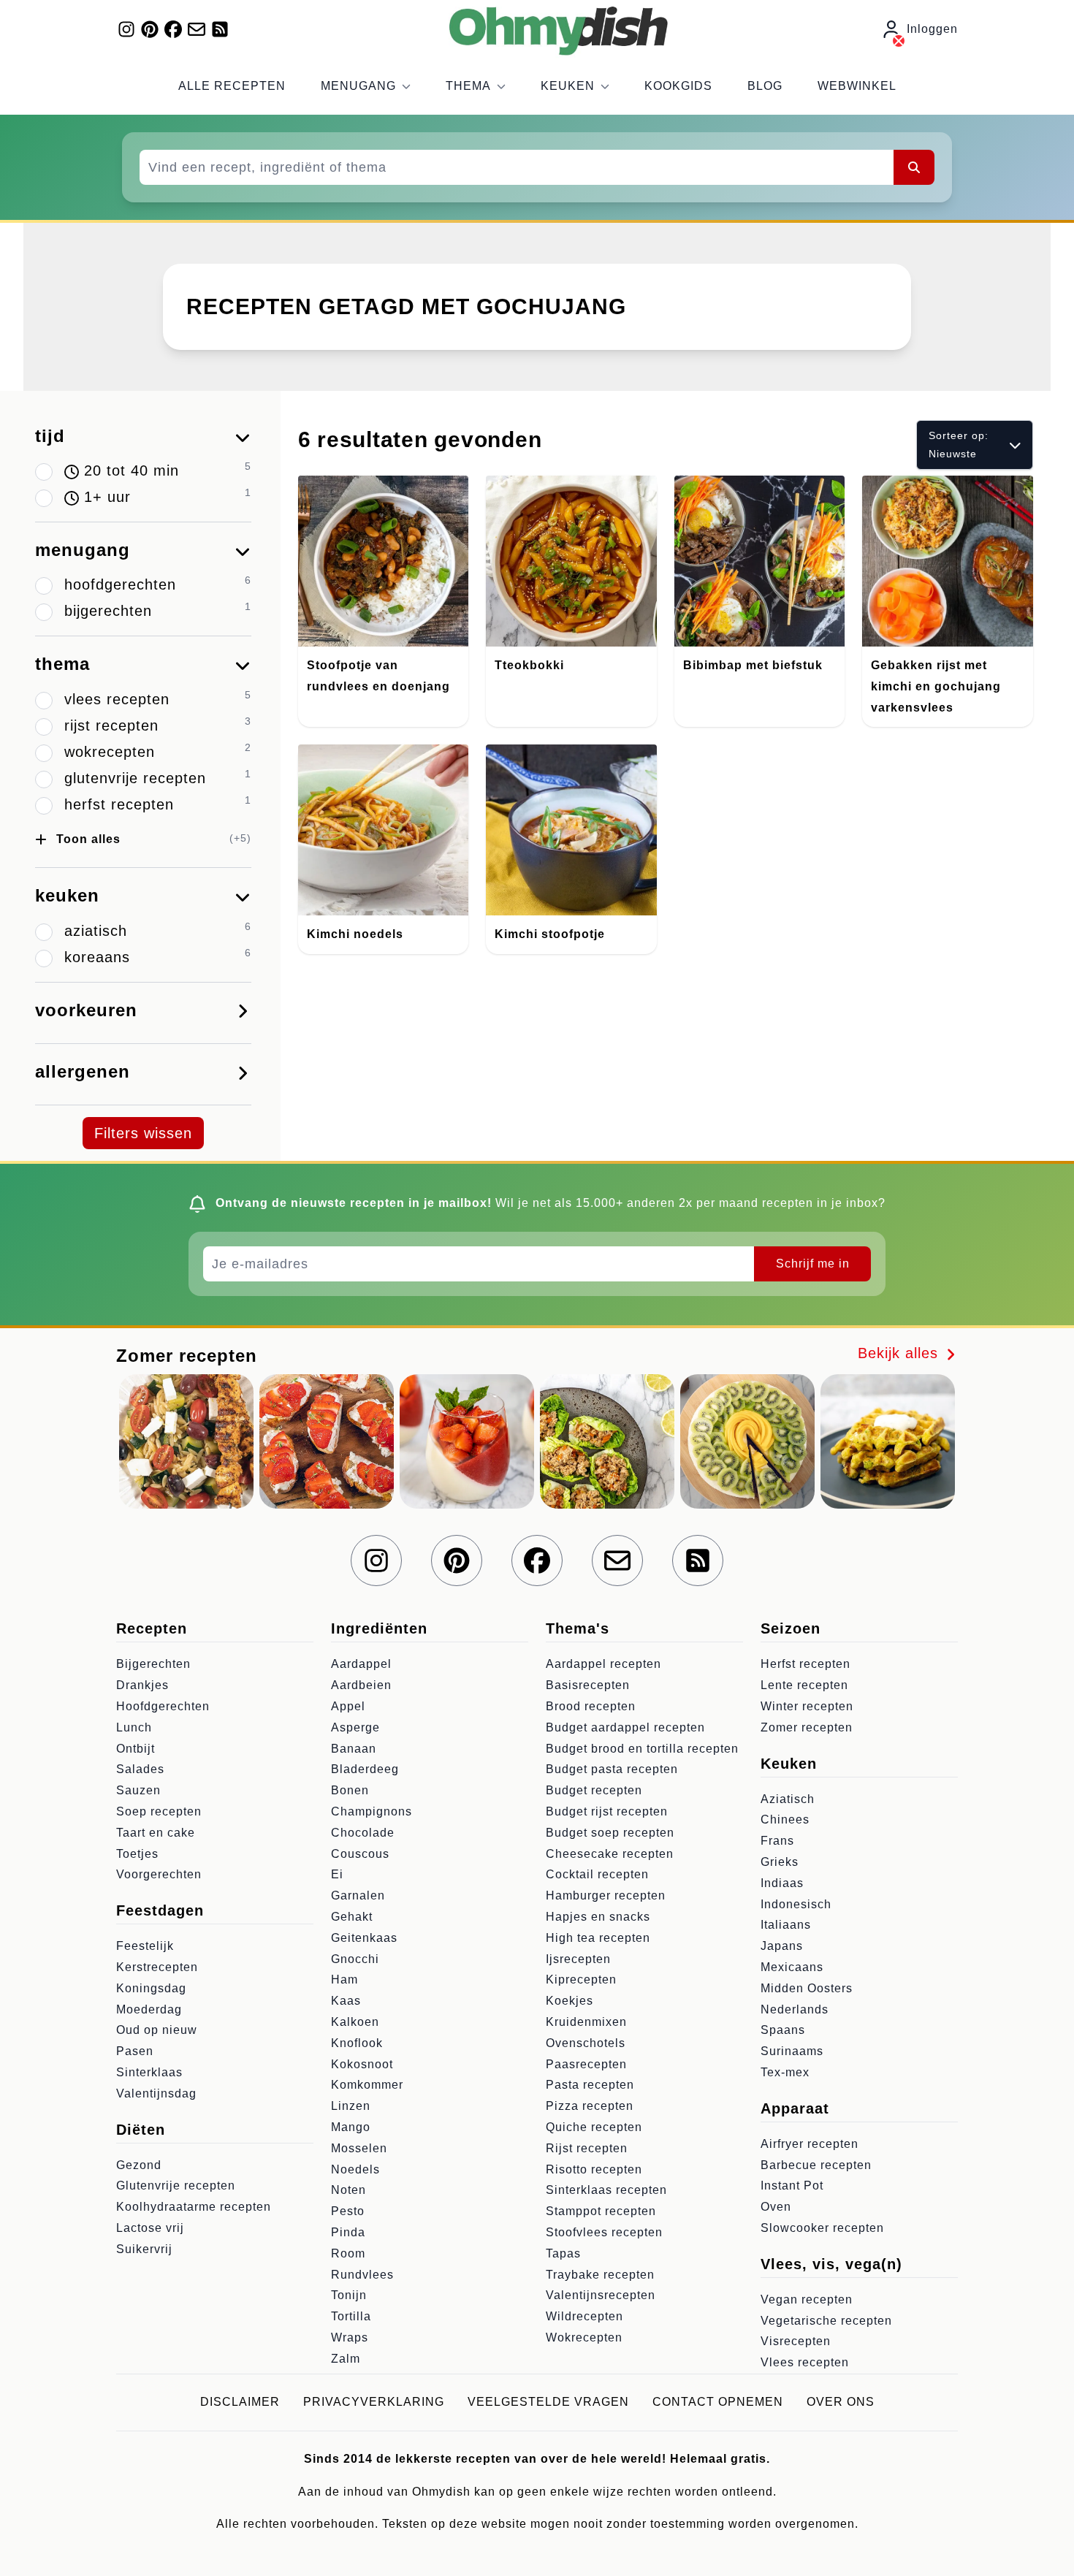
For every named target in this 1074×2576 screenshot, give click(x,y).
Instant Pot (792, 2186)
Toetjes (137, 1854)
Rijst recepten (587, 2148)
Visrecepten (796, 2341)
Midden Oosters (807, 1988)
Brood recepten (591, 1706)
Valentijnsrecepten (601, 2295)
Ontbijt (136, 1749)
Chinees (785, 1819)
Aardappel (361, 1664)
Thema (468, 86)
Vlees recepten (805, 2362)
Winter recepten (807, 1706)
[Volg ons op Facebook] (173, 29)
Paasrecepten (586, 2064)
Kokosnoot (362, 2064)
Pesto (348, 2211)
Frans (777, 1841)
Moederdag (149, 2009)
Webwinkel (857, 86)
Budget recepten (594, 1790)
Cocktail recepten (597, 1874)
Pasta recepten (590, 2085)
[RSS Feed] (220, 29)
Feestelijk (145, 1946)
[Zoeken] (914, 167)
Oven (776, 2207)
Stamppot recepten (601, 2211)
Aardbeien (361, 1685)
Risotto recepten (594, 2169)
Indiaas (782, 1883)
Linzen (351, 2106)
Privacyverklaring (374, 2402)
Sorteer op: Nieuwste (959, 445)
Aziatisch (788, 1799)
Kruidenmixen (586, 2022)
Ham (344, 1979)
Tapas (563, 2253)
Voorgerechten (159, 1874)
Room (348, 2253)
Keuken (568, 86)
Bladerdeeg (365, 1769)
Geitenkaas (364, 1938)
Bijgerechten (153, 1664)
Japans (782, 1946)
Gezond (139, 2165)
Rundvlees (362, 2275)
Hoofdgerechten (163, 1706)
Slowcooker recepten (822, 2228)
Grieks (780, 1862)
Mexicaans (792, 1967)
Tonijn (349, 2295)
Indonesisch (796, 1904)
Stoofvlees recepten (604, 2232)
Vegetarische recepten (826, 2321)
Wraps (350, 2337)
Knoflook (357, 2043)
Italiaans (786, 1925)
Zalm (346, 2359)
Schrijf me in (813, 1264)
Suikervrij (144, 2249)
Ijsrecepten (578, 1959)
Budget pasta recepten (612, 1769)
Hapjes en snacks (598, 1917)
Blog (765, 86)
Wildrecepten (584, 2316)
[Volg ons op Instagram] (126, 29)
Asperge (355, 1727)
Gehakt (352, 1917)
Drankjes (142, 1685)
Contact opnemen (718, 2402)
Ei (337, 1874)
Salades (140, 1769)
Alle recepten (232, 86)
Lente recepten (804, 1685)
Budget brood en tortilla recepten (642, 1749)
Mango (351, 2127)
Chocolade (363, 1833)
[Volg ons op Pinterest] (150, 29)
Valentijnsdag (156, 2093)
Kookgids (678, 86)
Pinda (348, 2232)
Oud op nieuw (157, 2030)
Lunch (134, 1727)
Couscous (360, 1854)
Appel (348, 1706)
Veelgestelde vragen (548, 2402)
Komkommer (367, 2085)
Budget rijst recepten (607, 1811)
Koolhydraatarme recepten (194, 2207)
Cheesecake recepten (610, 1854)
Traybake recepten (600, 2275)
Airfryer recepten (810, 2144)
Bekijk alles (900, 1353)
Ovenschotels (586, 2043)
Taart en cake (156, 1833)
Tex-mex (785, 2072)
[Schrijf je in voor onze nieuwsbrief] (197, 29)
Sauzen (138, 1790)
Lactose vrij (150, 2228)
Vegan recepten (807, 2299)
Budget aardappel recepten (625, 1727)
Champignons (372, 1811)
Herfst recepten (805, 1664)
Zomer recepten (807, 1727)
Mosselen (359, 2148)
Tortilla (351, 2316)
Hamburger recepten (606, 1895)
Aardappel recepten (603, 1664)
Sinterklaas (149, 2072)
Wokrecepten (584, 2337)
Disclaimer (240, 2402)
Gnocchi (355, 1959)
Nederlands (795, 2009)
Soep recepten (159, 1811)
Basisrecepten (588, 1685)
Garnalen (358, 1895)
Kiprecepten (581, 1979)
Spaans (783, 2030)
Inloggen (932, 29)
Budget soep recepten (610, 1833)
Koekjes (570, 2001)
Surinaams (792, 2051)
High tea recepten (598, 1938)
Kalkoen (355, 2022)
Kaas (346, 2001)
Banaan (354, 1749)
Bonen (350, 1790)
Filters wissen (143, 1133)
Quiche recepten (594, 2127)
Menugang (358, 86)
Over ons (841, 2402)
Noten (349, 2190)
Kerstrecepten (157, 1967)
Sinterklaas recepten (606, 2190)
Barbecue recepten (816, 2165)
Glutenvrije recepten (176, 2186)
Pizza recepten (590, 2106)
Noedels (355, 2169)
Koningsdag (151, 1988)
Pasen (135, 2051)
